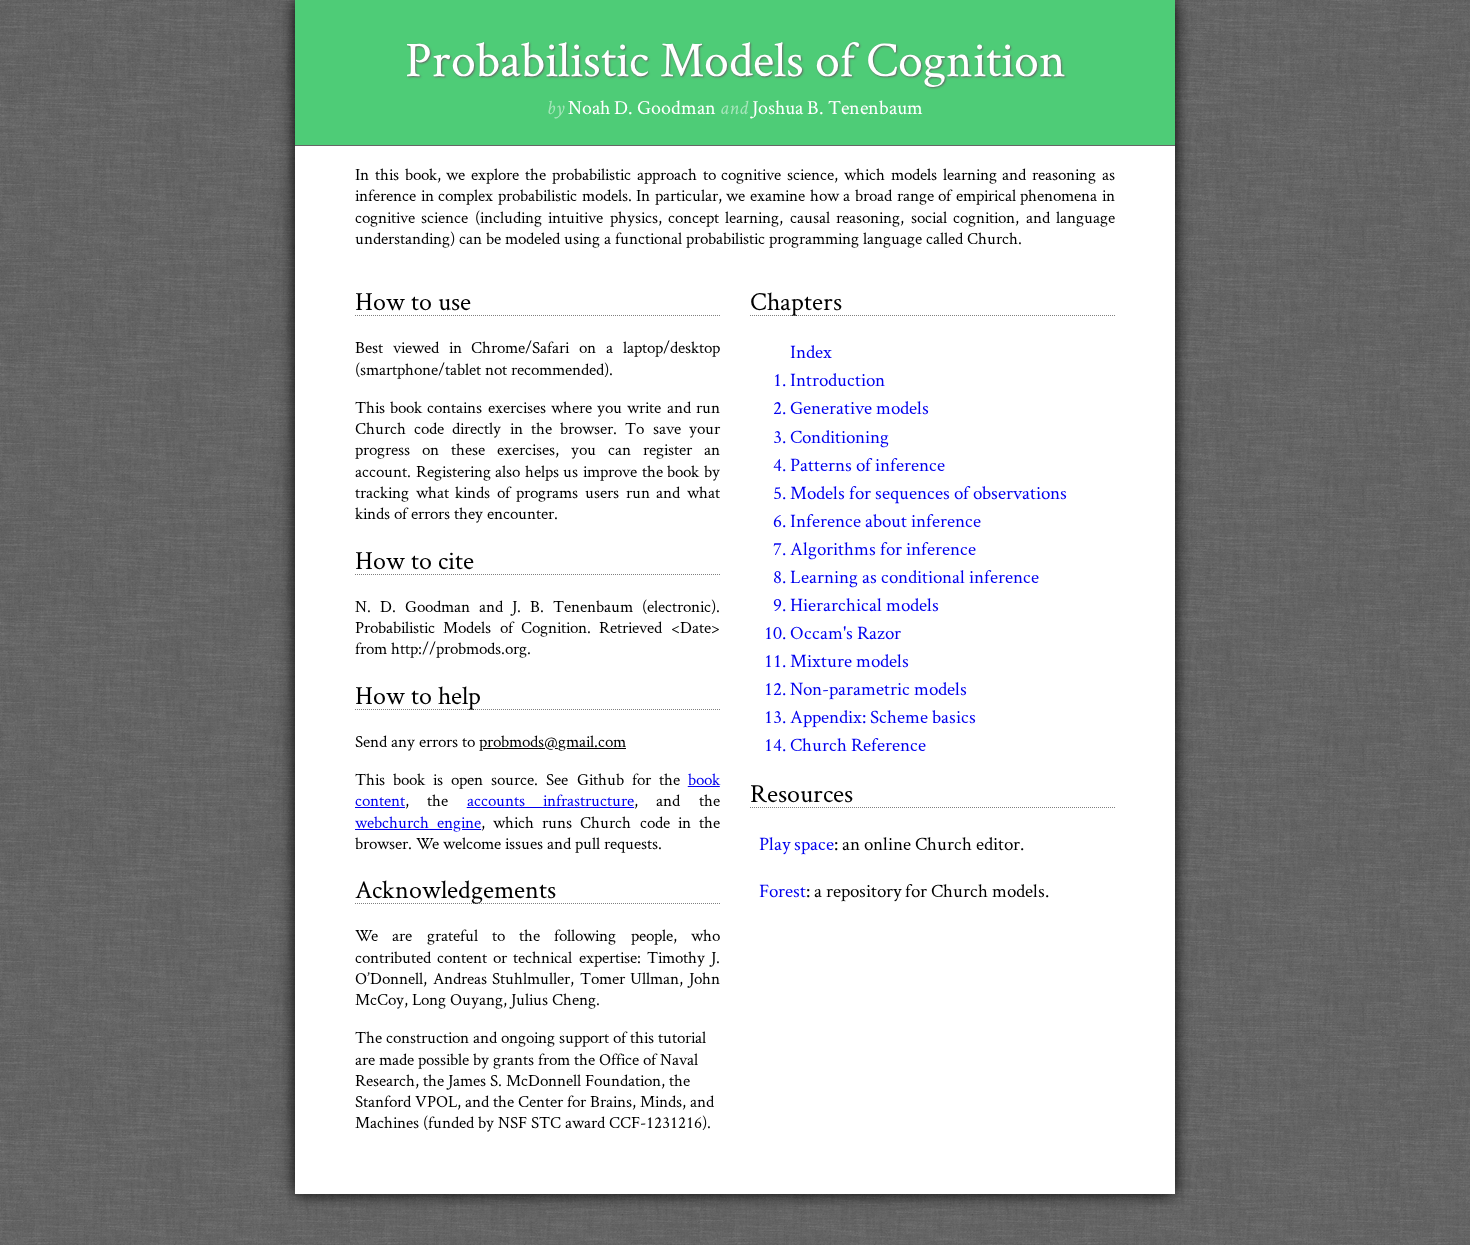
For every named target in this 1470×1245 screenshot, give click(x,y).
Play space (796, 843)
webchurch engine (418, 822)
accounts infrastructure (550, 800)
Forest (782, 890)
